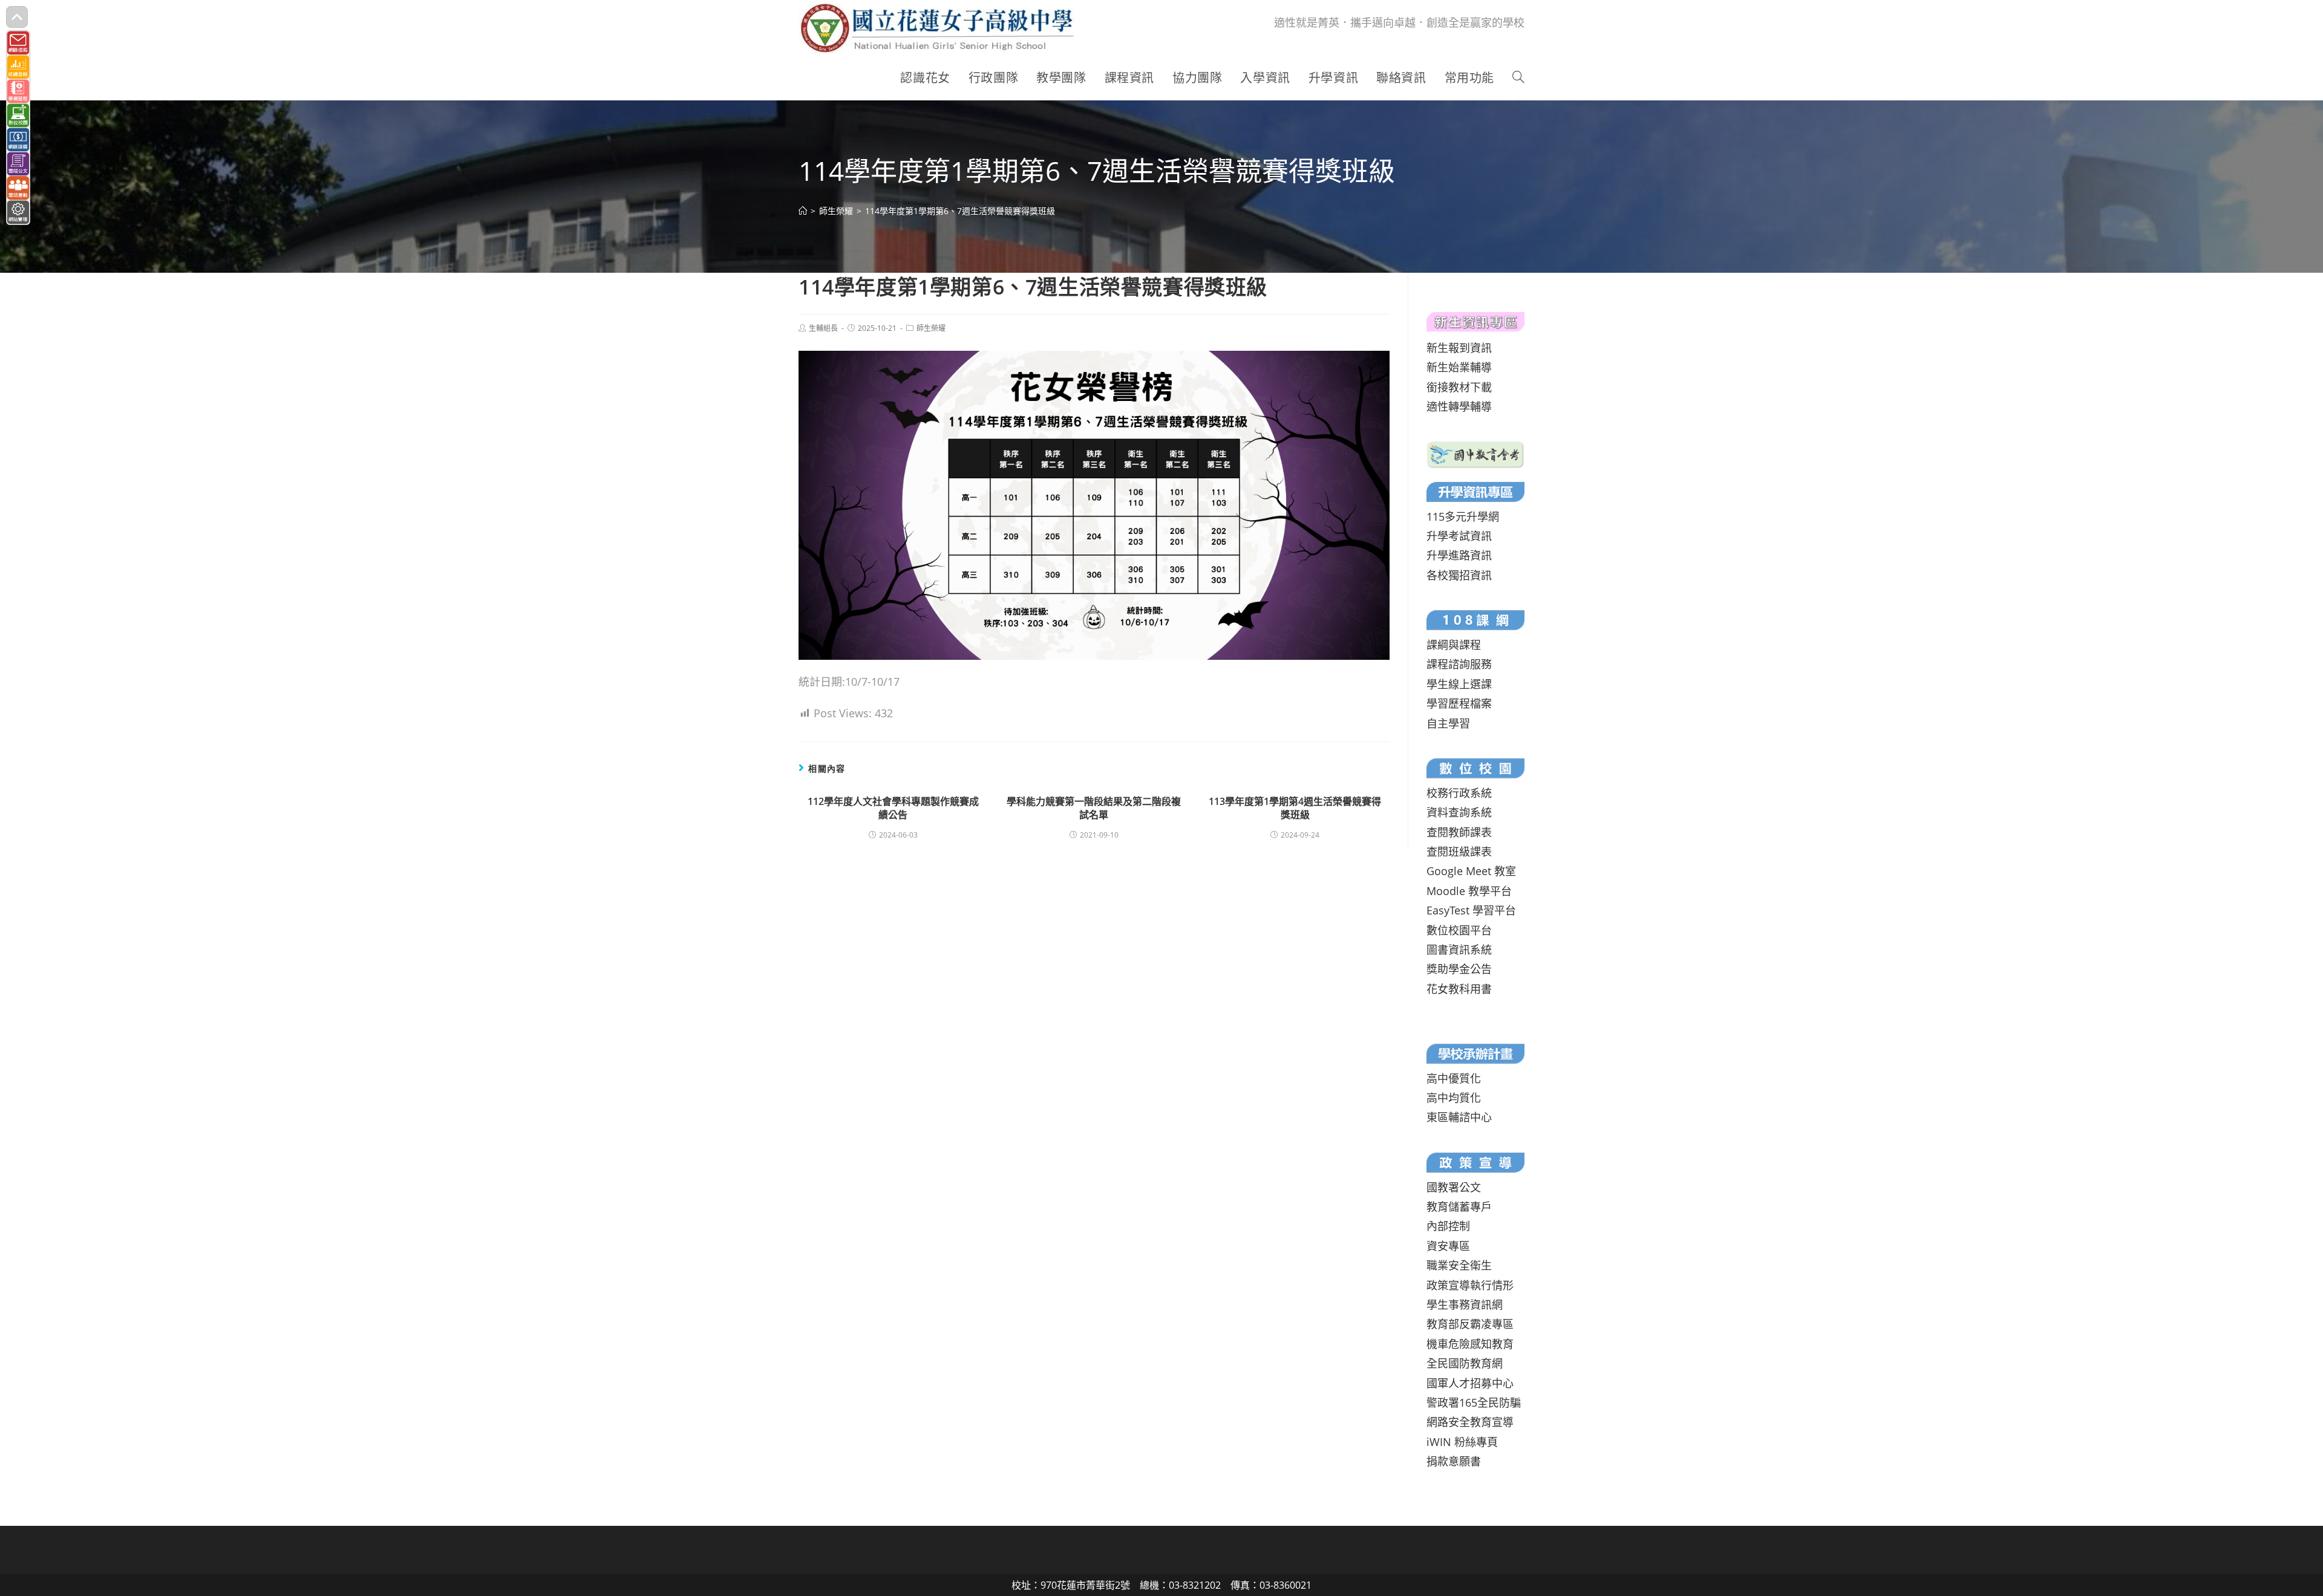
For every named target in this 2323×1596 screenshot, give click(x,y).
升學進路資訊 (1459, 555)
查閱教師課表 (1459, 832)
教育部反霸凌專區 (1470, 1324)
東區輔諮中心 (1459, 1117)
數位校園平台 (1459, 930)
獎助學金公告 (1459, 969)
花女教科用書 (1459, 989)
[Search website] (1518, 78)
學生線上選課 (1459, 684)
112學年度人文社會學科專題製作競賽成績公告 (893, 808)
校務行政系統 (1459, 793)
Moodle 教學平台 (1469, 891)
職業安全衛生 (1459, 1265)
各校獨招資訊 (1459, 575)
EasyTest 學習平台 (1471, 910)
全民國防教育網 (1465, 1363)
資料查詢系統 (1459, 812)
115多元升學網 (1463, 516)
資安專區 (1448, 1246)
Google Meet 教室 (1471, 871)
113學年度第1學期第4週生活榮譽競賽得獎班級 (1295, 808)
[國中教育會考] (1475, 453)
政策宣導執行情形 (1470, 1285)
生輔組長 (823, 328)
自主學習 (1448, 723)
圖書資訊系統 (1459, 949)
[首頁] (803, 211)
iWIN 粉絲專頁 (1462, 1442)
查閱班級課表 (1459, 852)
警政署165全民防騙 (1474, 1402)
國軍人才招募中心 (1470, 1383)
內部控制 (1448, 1226)
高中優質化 (1454, 1078)
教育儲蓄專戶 (1459, 1207)
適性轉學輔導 (1459, 406)
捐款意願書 (1454, 1461)
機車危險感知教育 (1470, 1344)
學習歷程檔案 (1459, 703)
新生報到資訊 (1459, 348)
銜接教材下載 (1459, 387)
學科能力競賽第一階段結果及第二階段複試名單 (1094, 808)
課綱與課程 (1454, 645)
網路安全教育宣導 (1470, 1422)
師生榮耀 (931, 328)
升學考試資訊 (1459, 536)
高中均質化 (1454, 1098)
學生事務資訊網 (1465, 1304)
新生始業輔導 (1459, 367)
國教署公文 (1454, 1187)
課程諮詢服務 (1459, 664)
